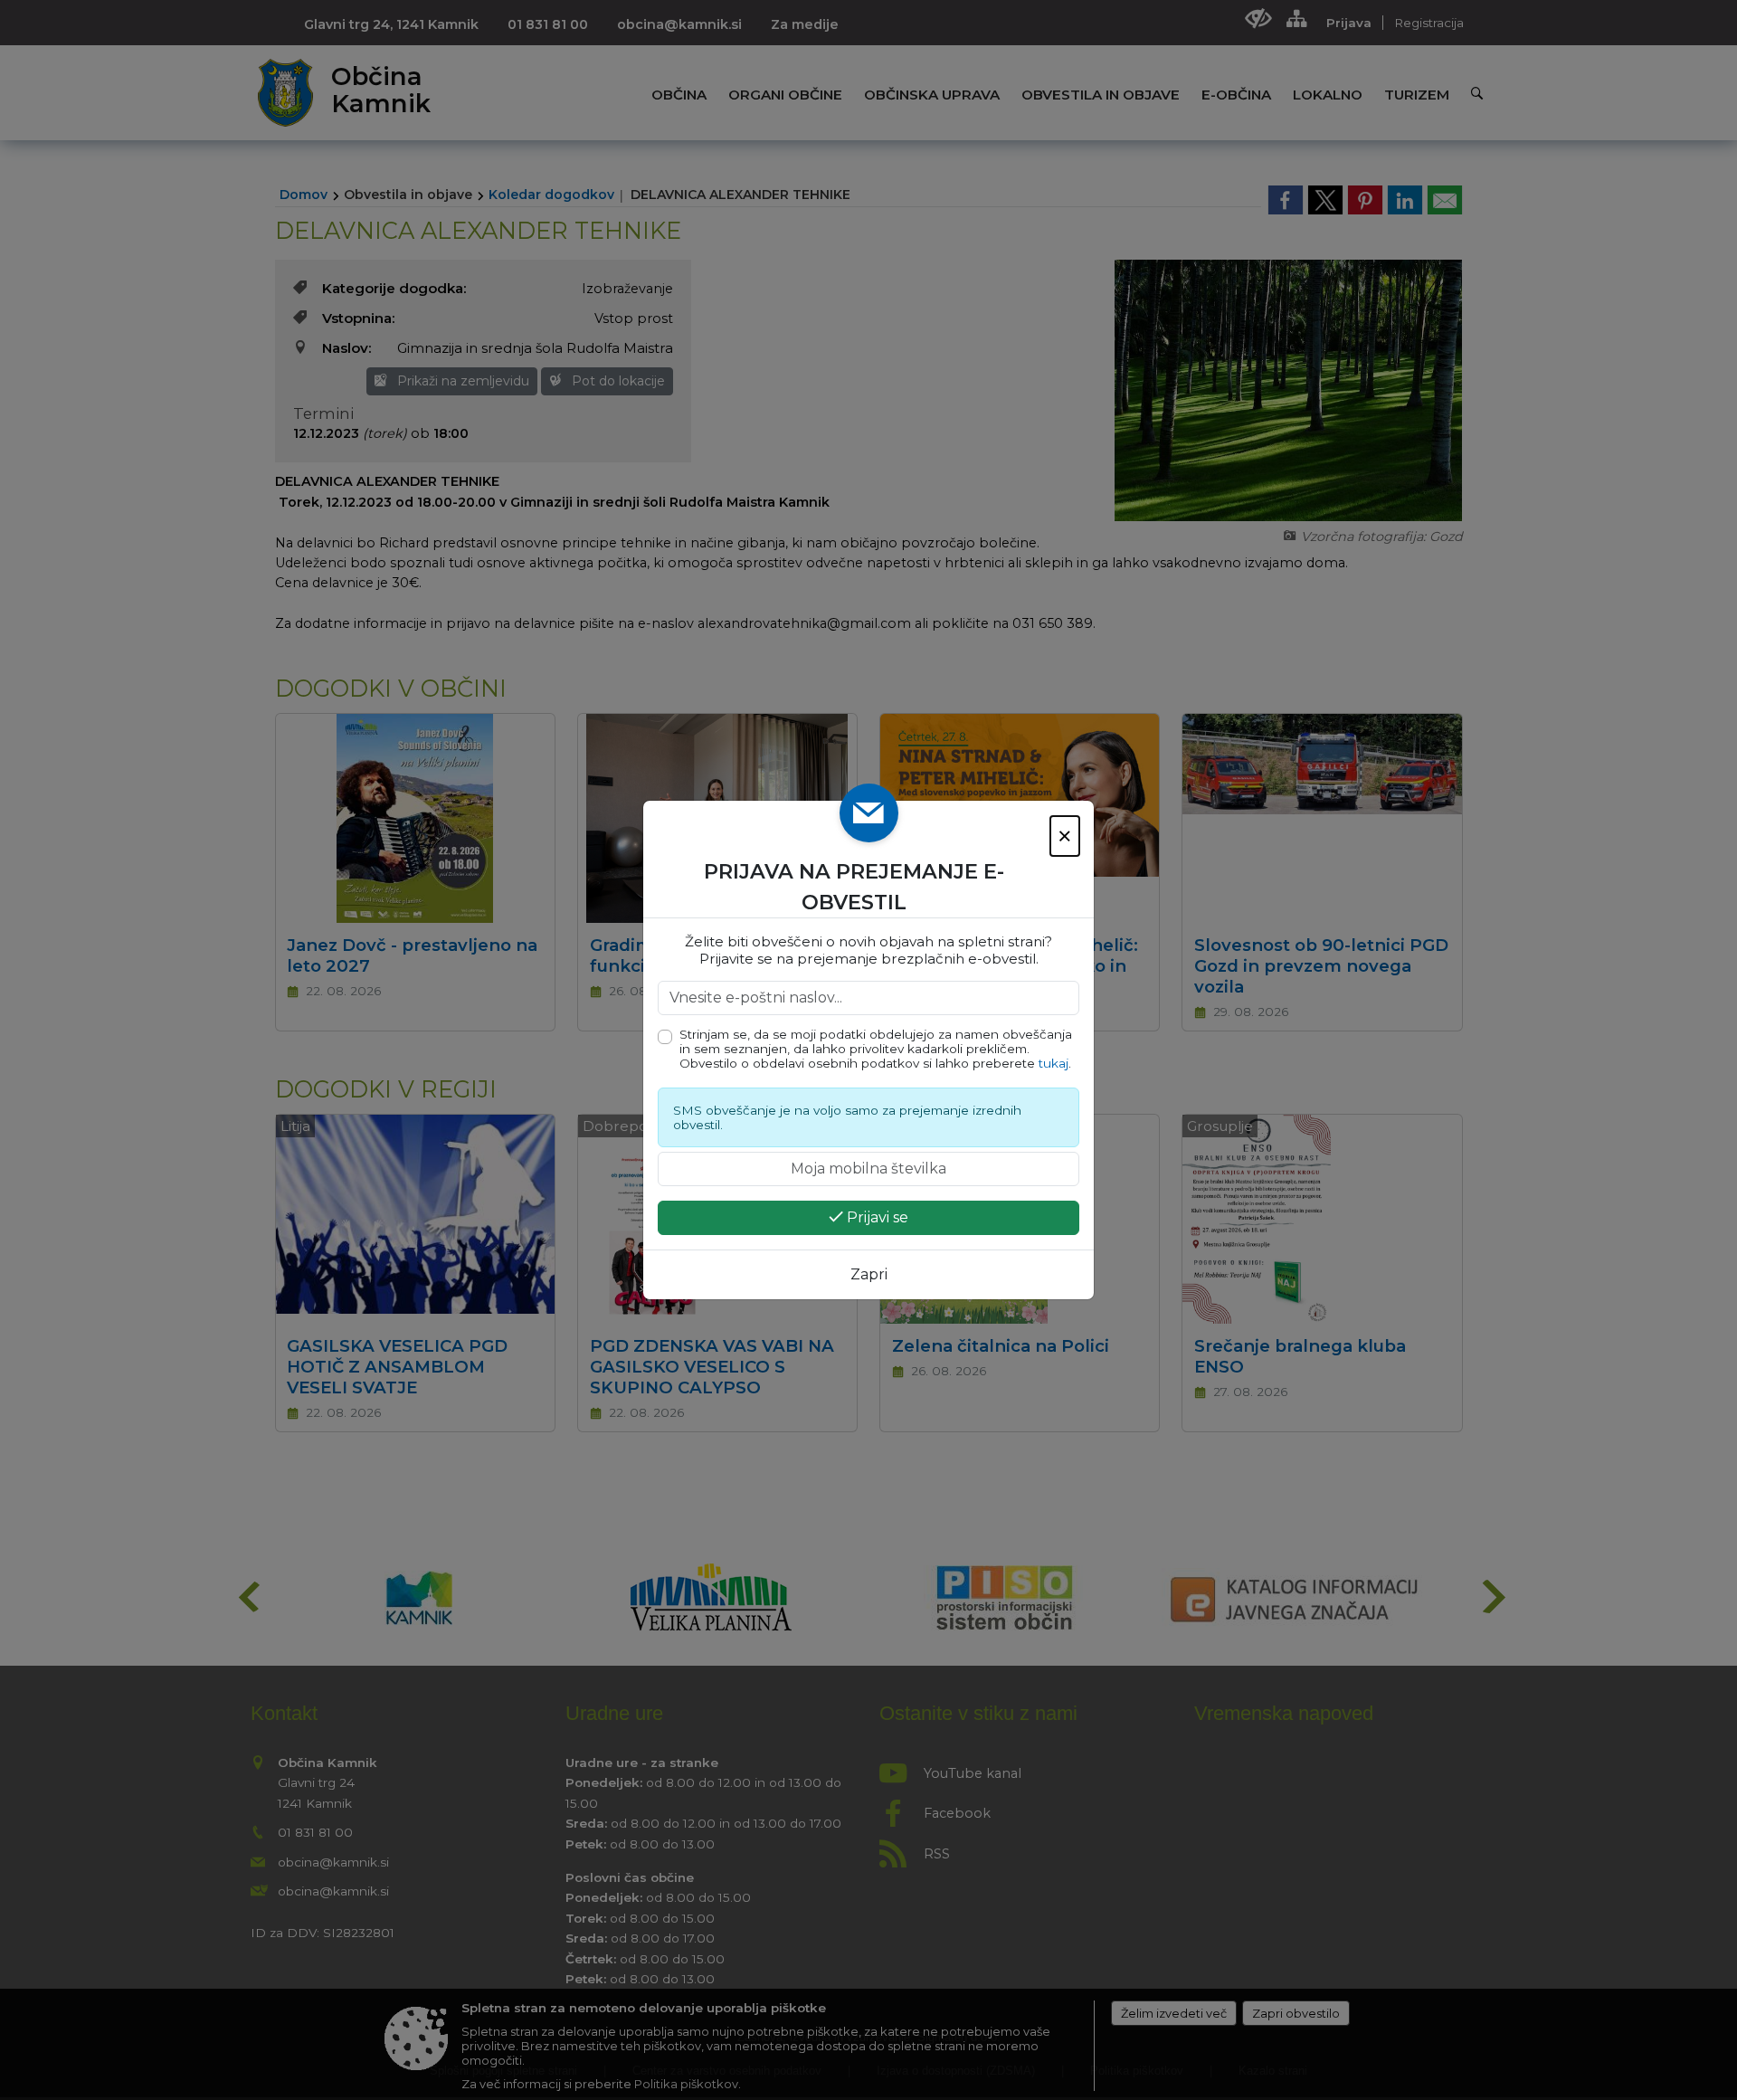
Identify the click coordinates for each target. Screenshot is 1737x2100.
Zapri (869, 1274)
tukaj (1054, 1063)
